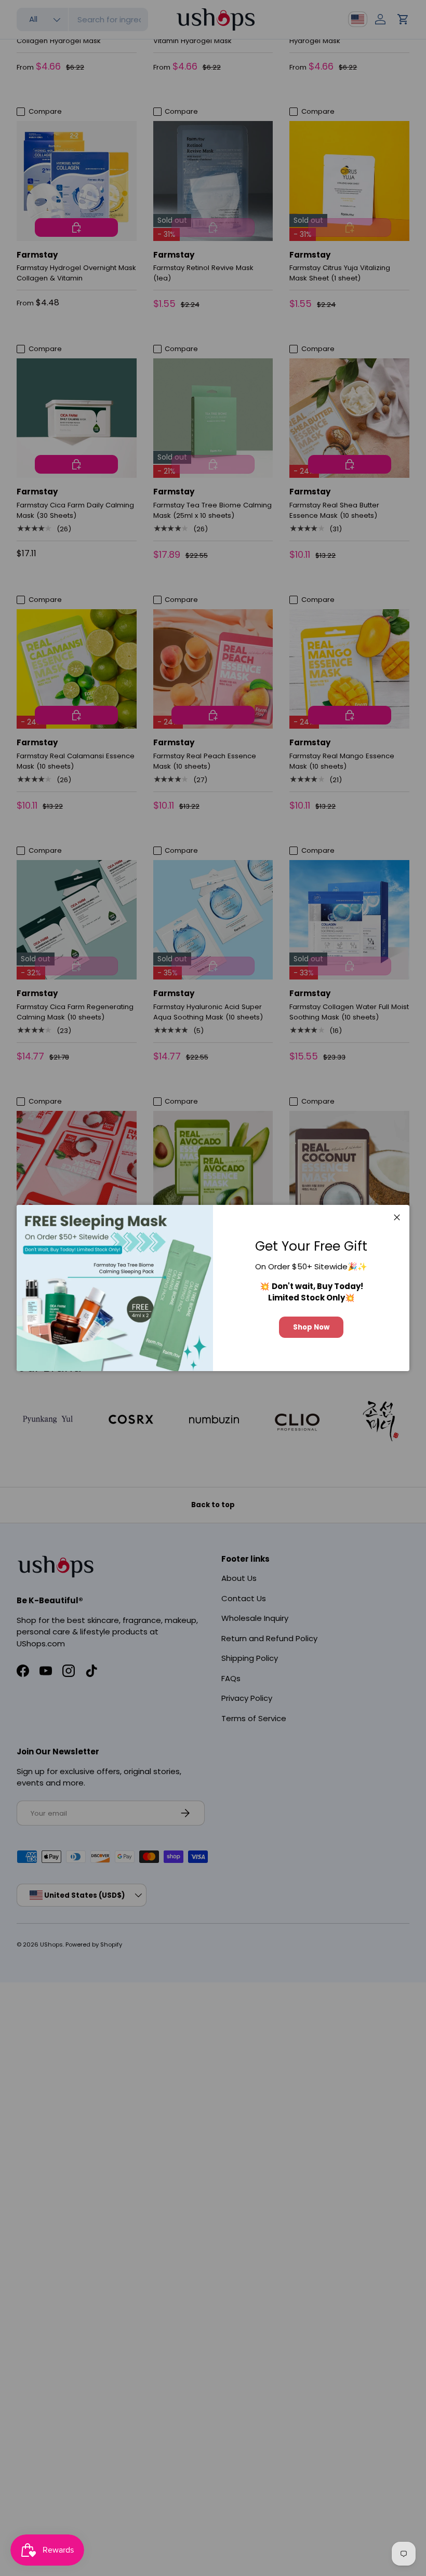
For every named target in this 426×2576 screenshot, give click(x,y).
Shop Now (311, 1327)
